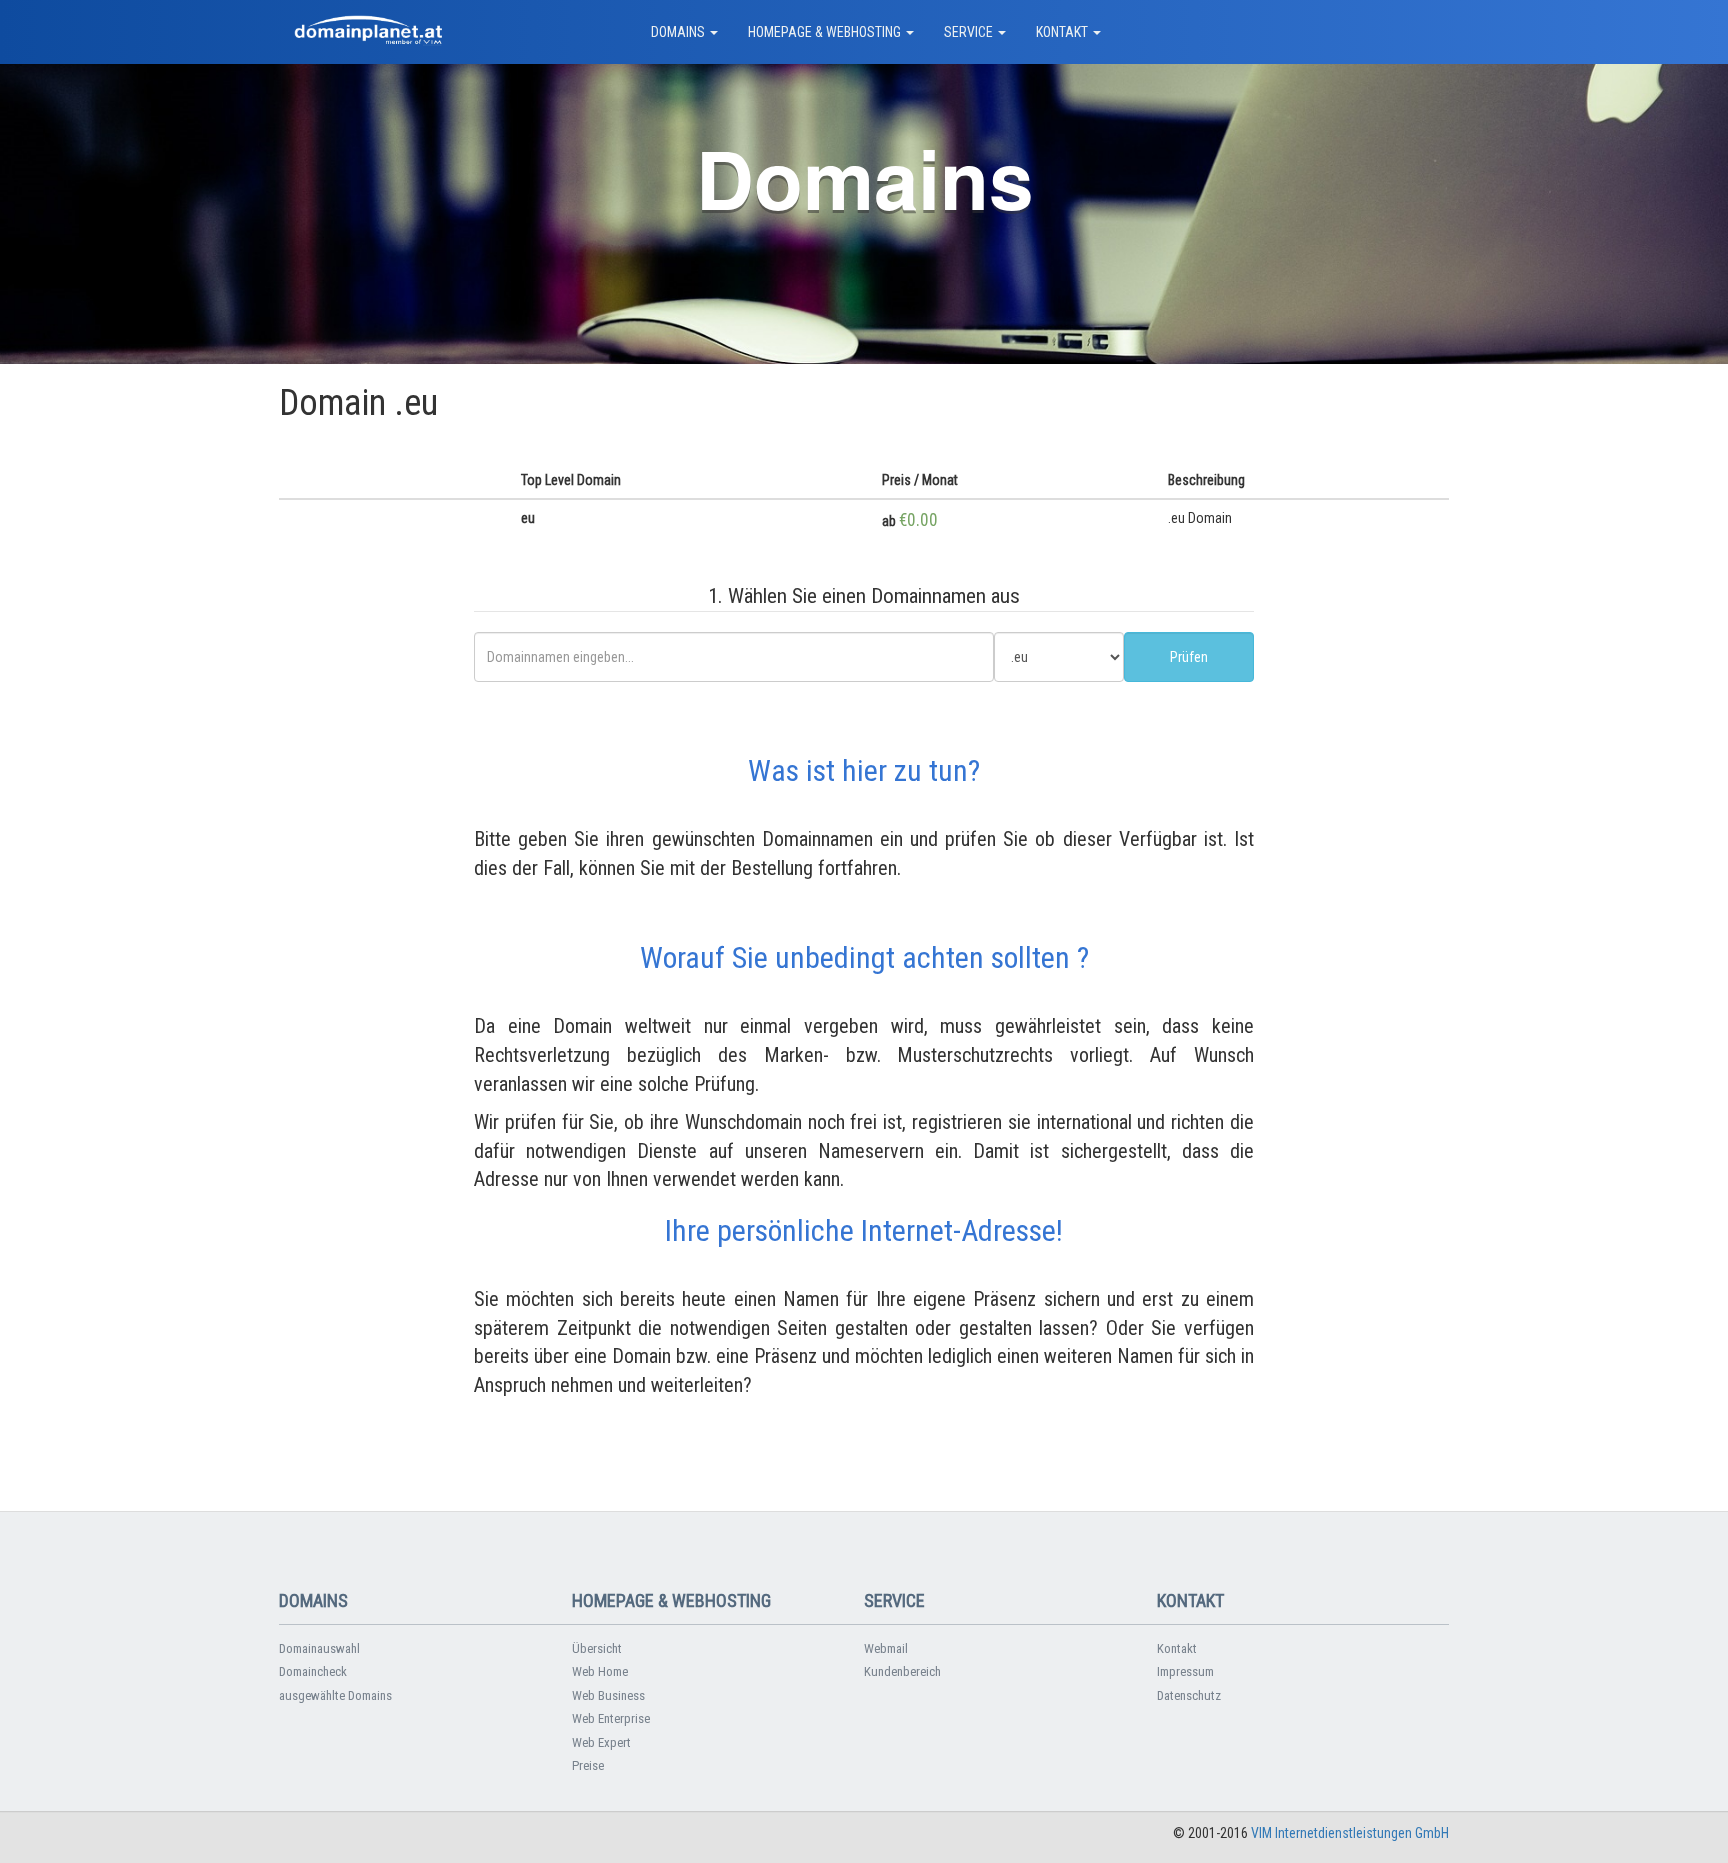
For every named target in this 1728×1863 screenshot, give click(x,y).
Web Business (608, 1695)
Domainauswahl (319, 1648)
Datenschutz (1189, 1695)
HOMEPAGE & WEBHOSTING (826, 32)
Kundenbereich (902, 1671)
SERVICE (970, 32)
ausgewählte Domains (335, 1695)
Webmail (886, 1648)
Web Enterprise (611, 1718)
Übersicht (597, 1648)
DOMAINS (679, 32)
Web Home (600, 1671)
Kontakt (1177, 1648)
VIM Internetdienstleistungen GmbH (1350, 1833)
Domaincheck (313, 1671)
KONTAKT (1063, 32)
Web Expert (601, 1742)
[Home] (369, 32)
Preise (588, 1765)
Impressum (1185, 1671)
